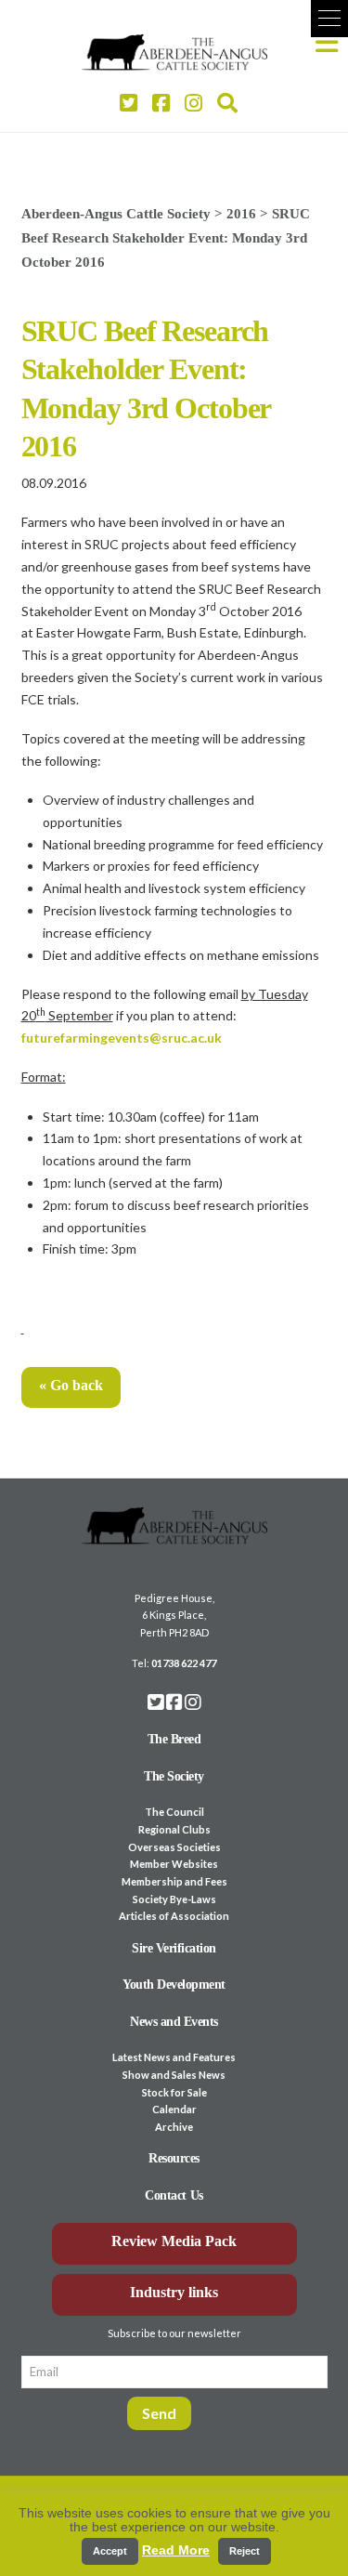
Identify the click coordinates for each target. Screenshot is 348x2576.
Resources (174, 2158)
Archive (174, 2127)
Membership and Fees (174, 1881)
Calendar (174, 2109)
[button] (329, 19)
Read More (176, 2550)
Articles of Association (174, 1916)
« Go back (71, 1385)
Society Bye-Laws (174, 1899)
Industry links (174, 2292)
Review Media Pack (174, 2241)
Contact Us (174, 2195)
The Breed (174, 1739)
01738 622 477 (184, 1663)
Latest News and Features (174, 2057)
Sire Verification (174, 1948)
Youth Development (174, 1985)
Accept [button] (110, 2551)
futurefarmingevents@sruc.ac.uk (122, 1038)
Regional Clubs (174, 1829)
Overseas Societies (174, 1847)
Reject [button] (245, 2551)
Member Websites (174, 1864)
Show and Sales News (174, 2075)
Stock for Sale (174, 2092)
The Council (174, 1812)
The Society (174, 1776)
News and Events (174, 2022)
